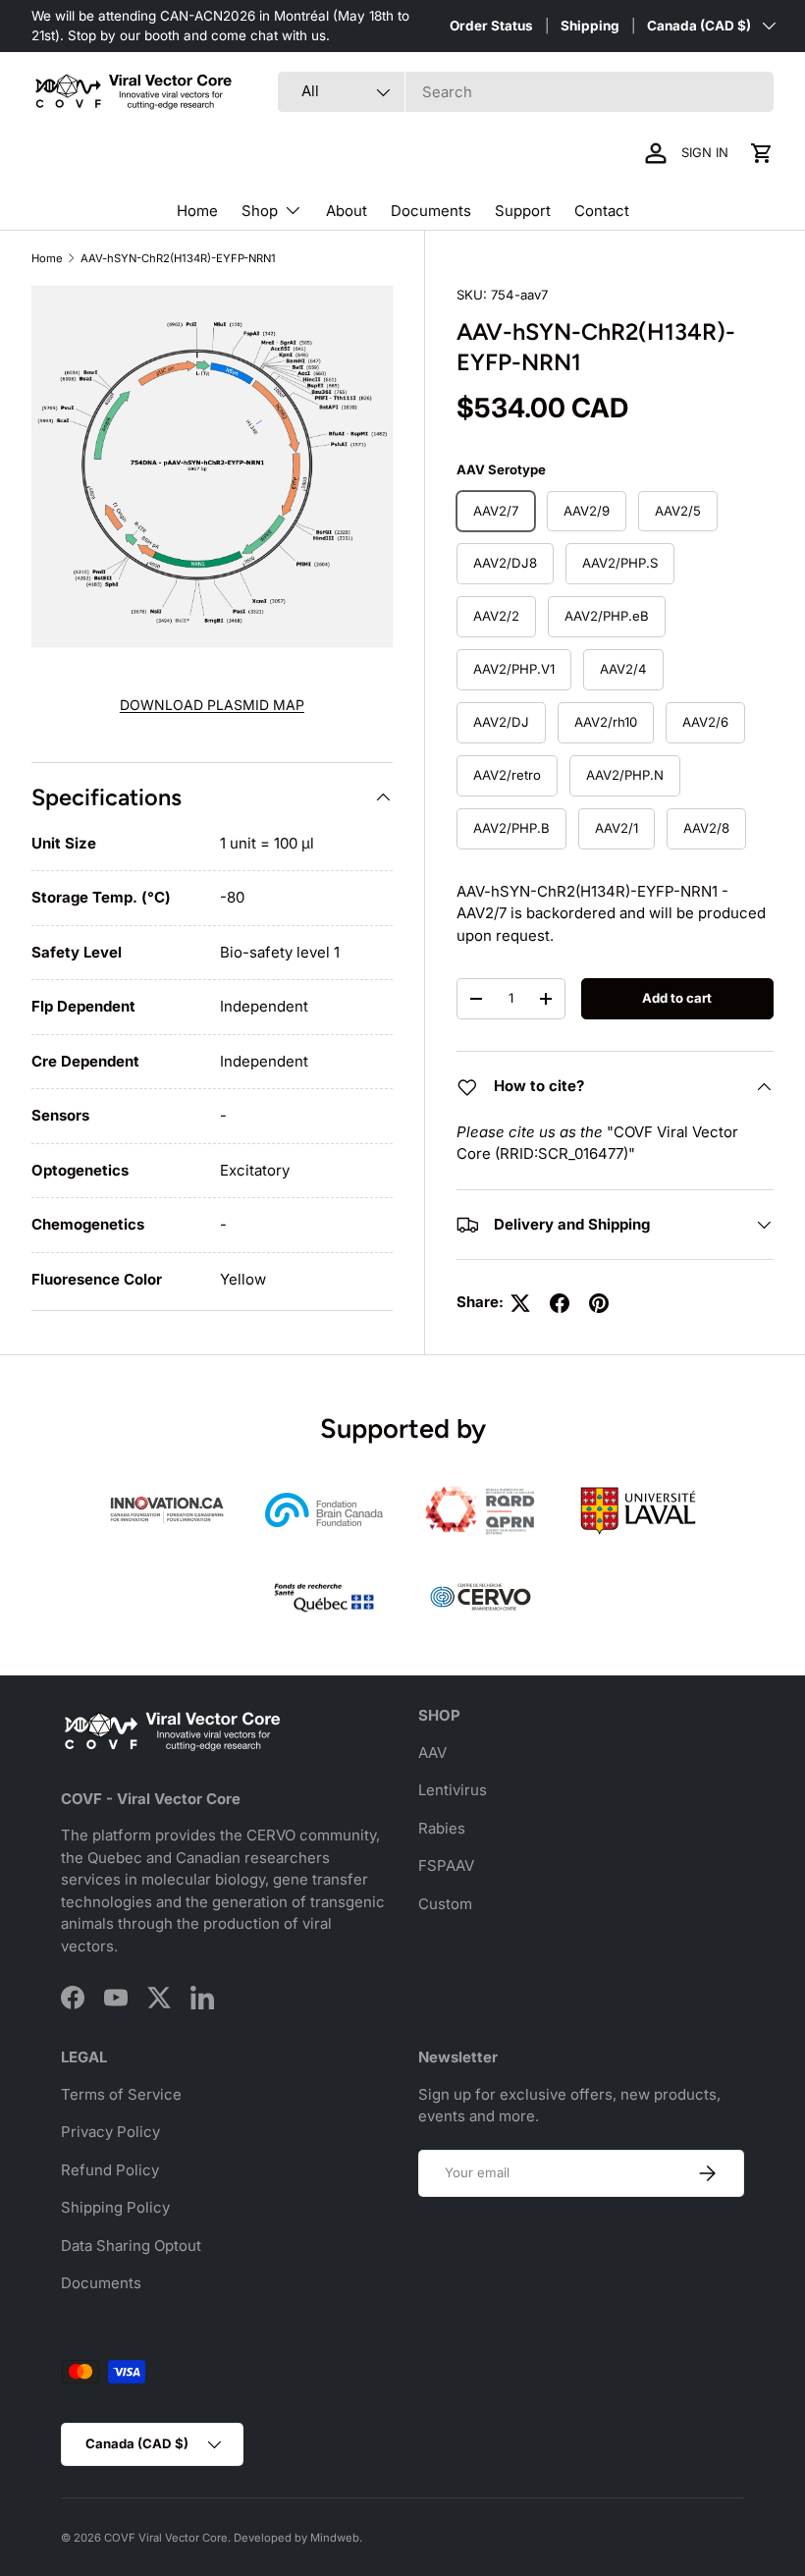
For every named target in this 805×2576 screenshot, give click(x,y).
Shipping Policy (115, 2207)
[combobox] (526, 92)
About (347, 211)
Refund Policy (110, 2170)
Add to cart (677, 998)
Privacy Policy (110, 2132)
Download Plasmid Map (212, 705)
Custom (445, 1904)
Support (523, 211)
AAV (432, 1753)
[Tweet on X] (520, 1303)
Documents (431, 211)
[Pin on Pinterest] (599, 1303)
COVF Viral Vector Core (166, 2538)
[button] (762, 153)
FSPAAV (446, 1865)
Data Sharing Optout (131, 2246)
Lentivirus (453, 1790)
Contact (602, 211)
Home (197, 211)
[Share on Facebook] (560, 1303)
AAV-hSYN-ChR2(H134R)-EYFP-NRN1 (178, 258)
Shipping (590, 26)
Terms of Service (121, 2094)
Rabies (442, 1828)
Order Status (491, 26)
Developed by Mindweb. (298, 2538)
